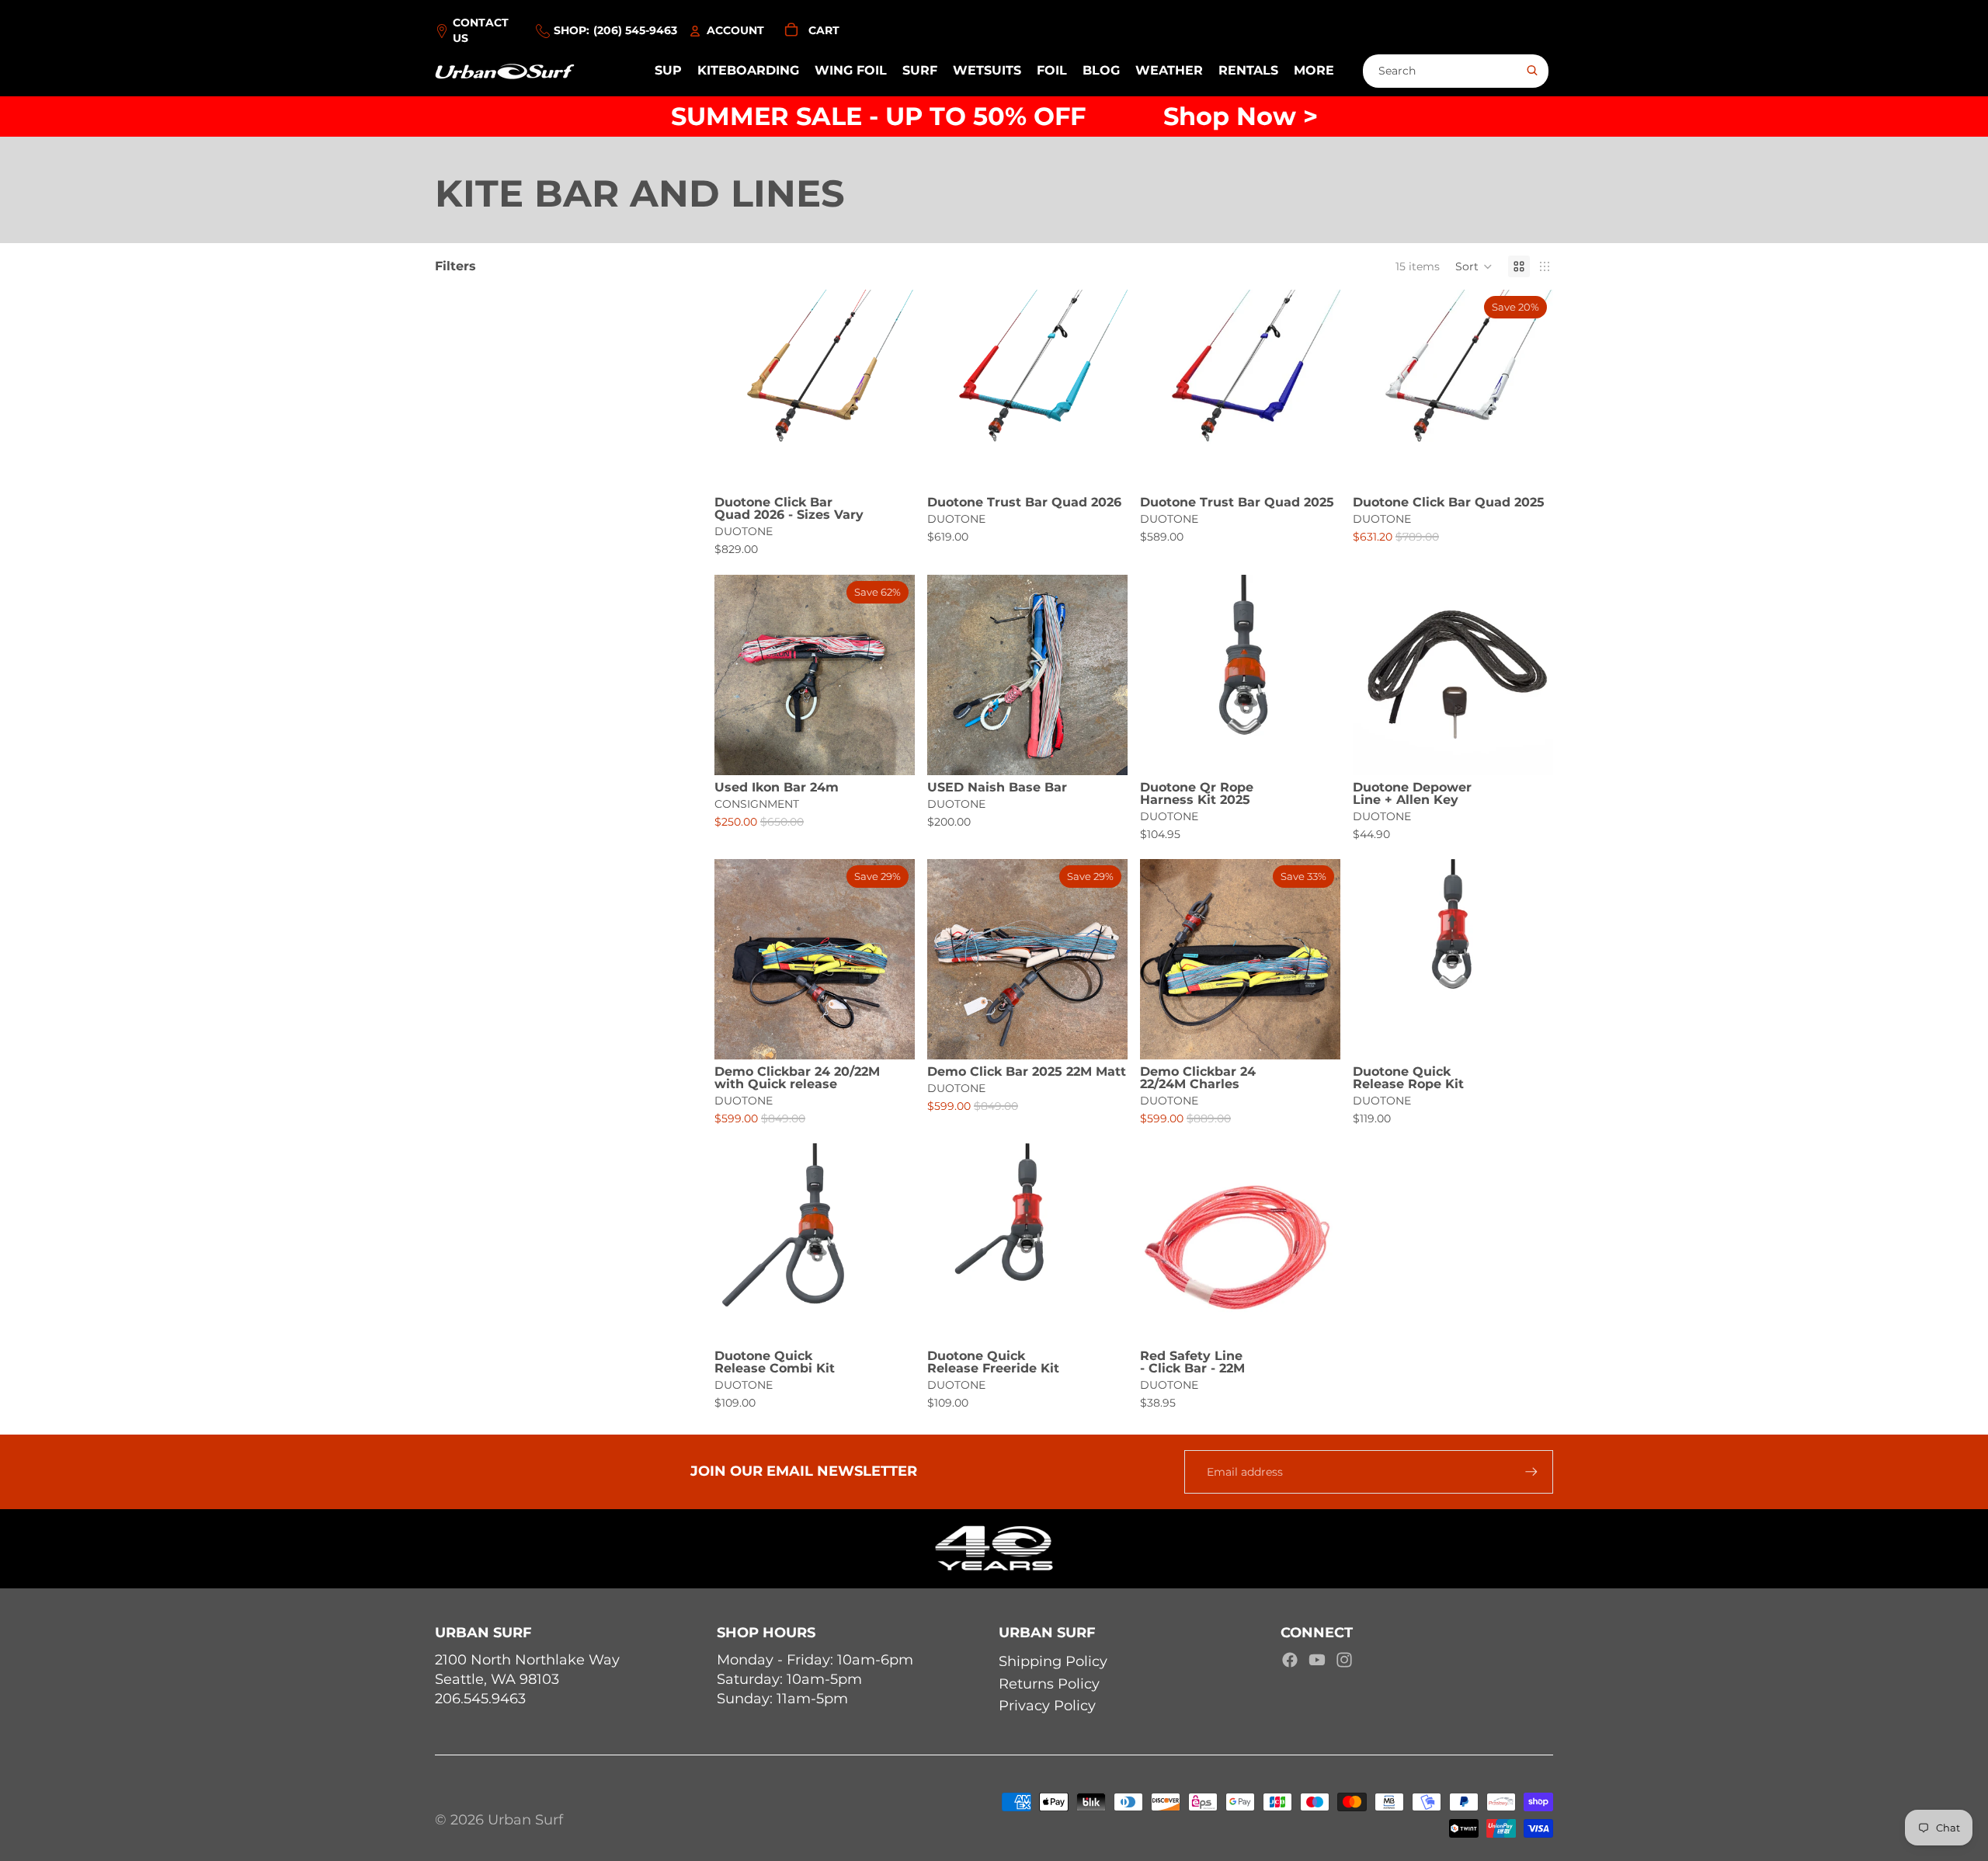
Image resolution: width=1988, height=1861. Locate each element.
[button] (1474, 266)
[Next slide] (891, 390)
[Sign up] (1531, 1472)
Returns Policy (1049, 1684)
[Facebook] (1290, 1660)
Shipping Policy (1053, 1661)
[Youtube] (1317, 1660)
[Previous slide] (738, 390)
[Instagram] (1344, 1660)
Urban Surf (525, 1820)
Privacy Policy (1047, 1706)
